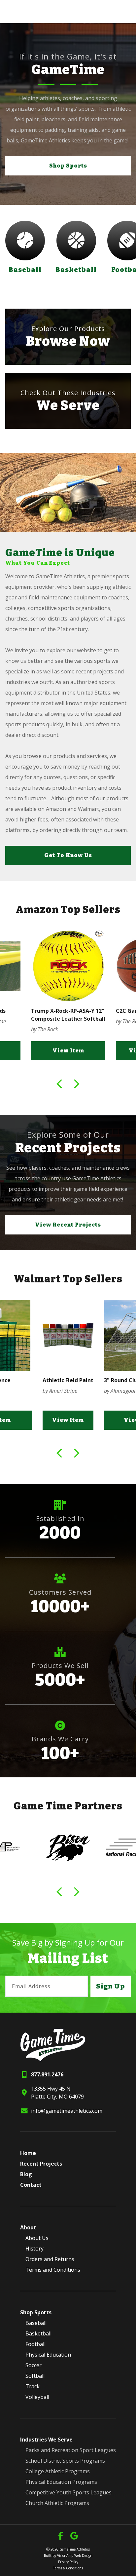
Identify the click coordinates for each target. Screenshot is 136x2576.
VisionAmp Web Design (75, 2556)
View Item (68, 1051)
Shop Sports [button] (68, 166)
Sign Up (111, 1986)
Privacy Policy (68, 2562)
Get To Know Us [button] (68, 855)
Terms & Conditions (68, 2568)
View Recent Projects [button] (68, 1225)
